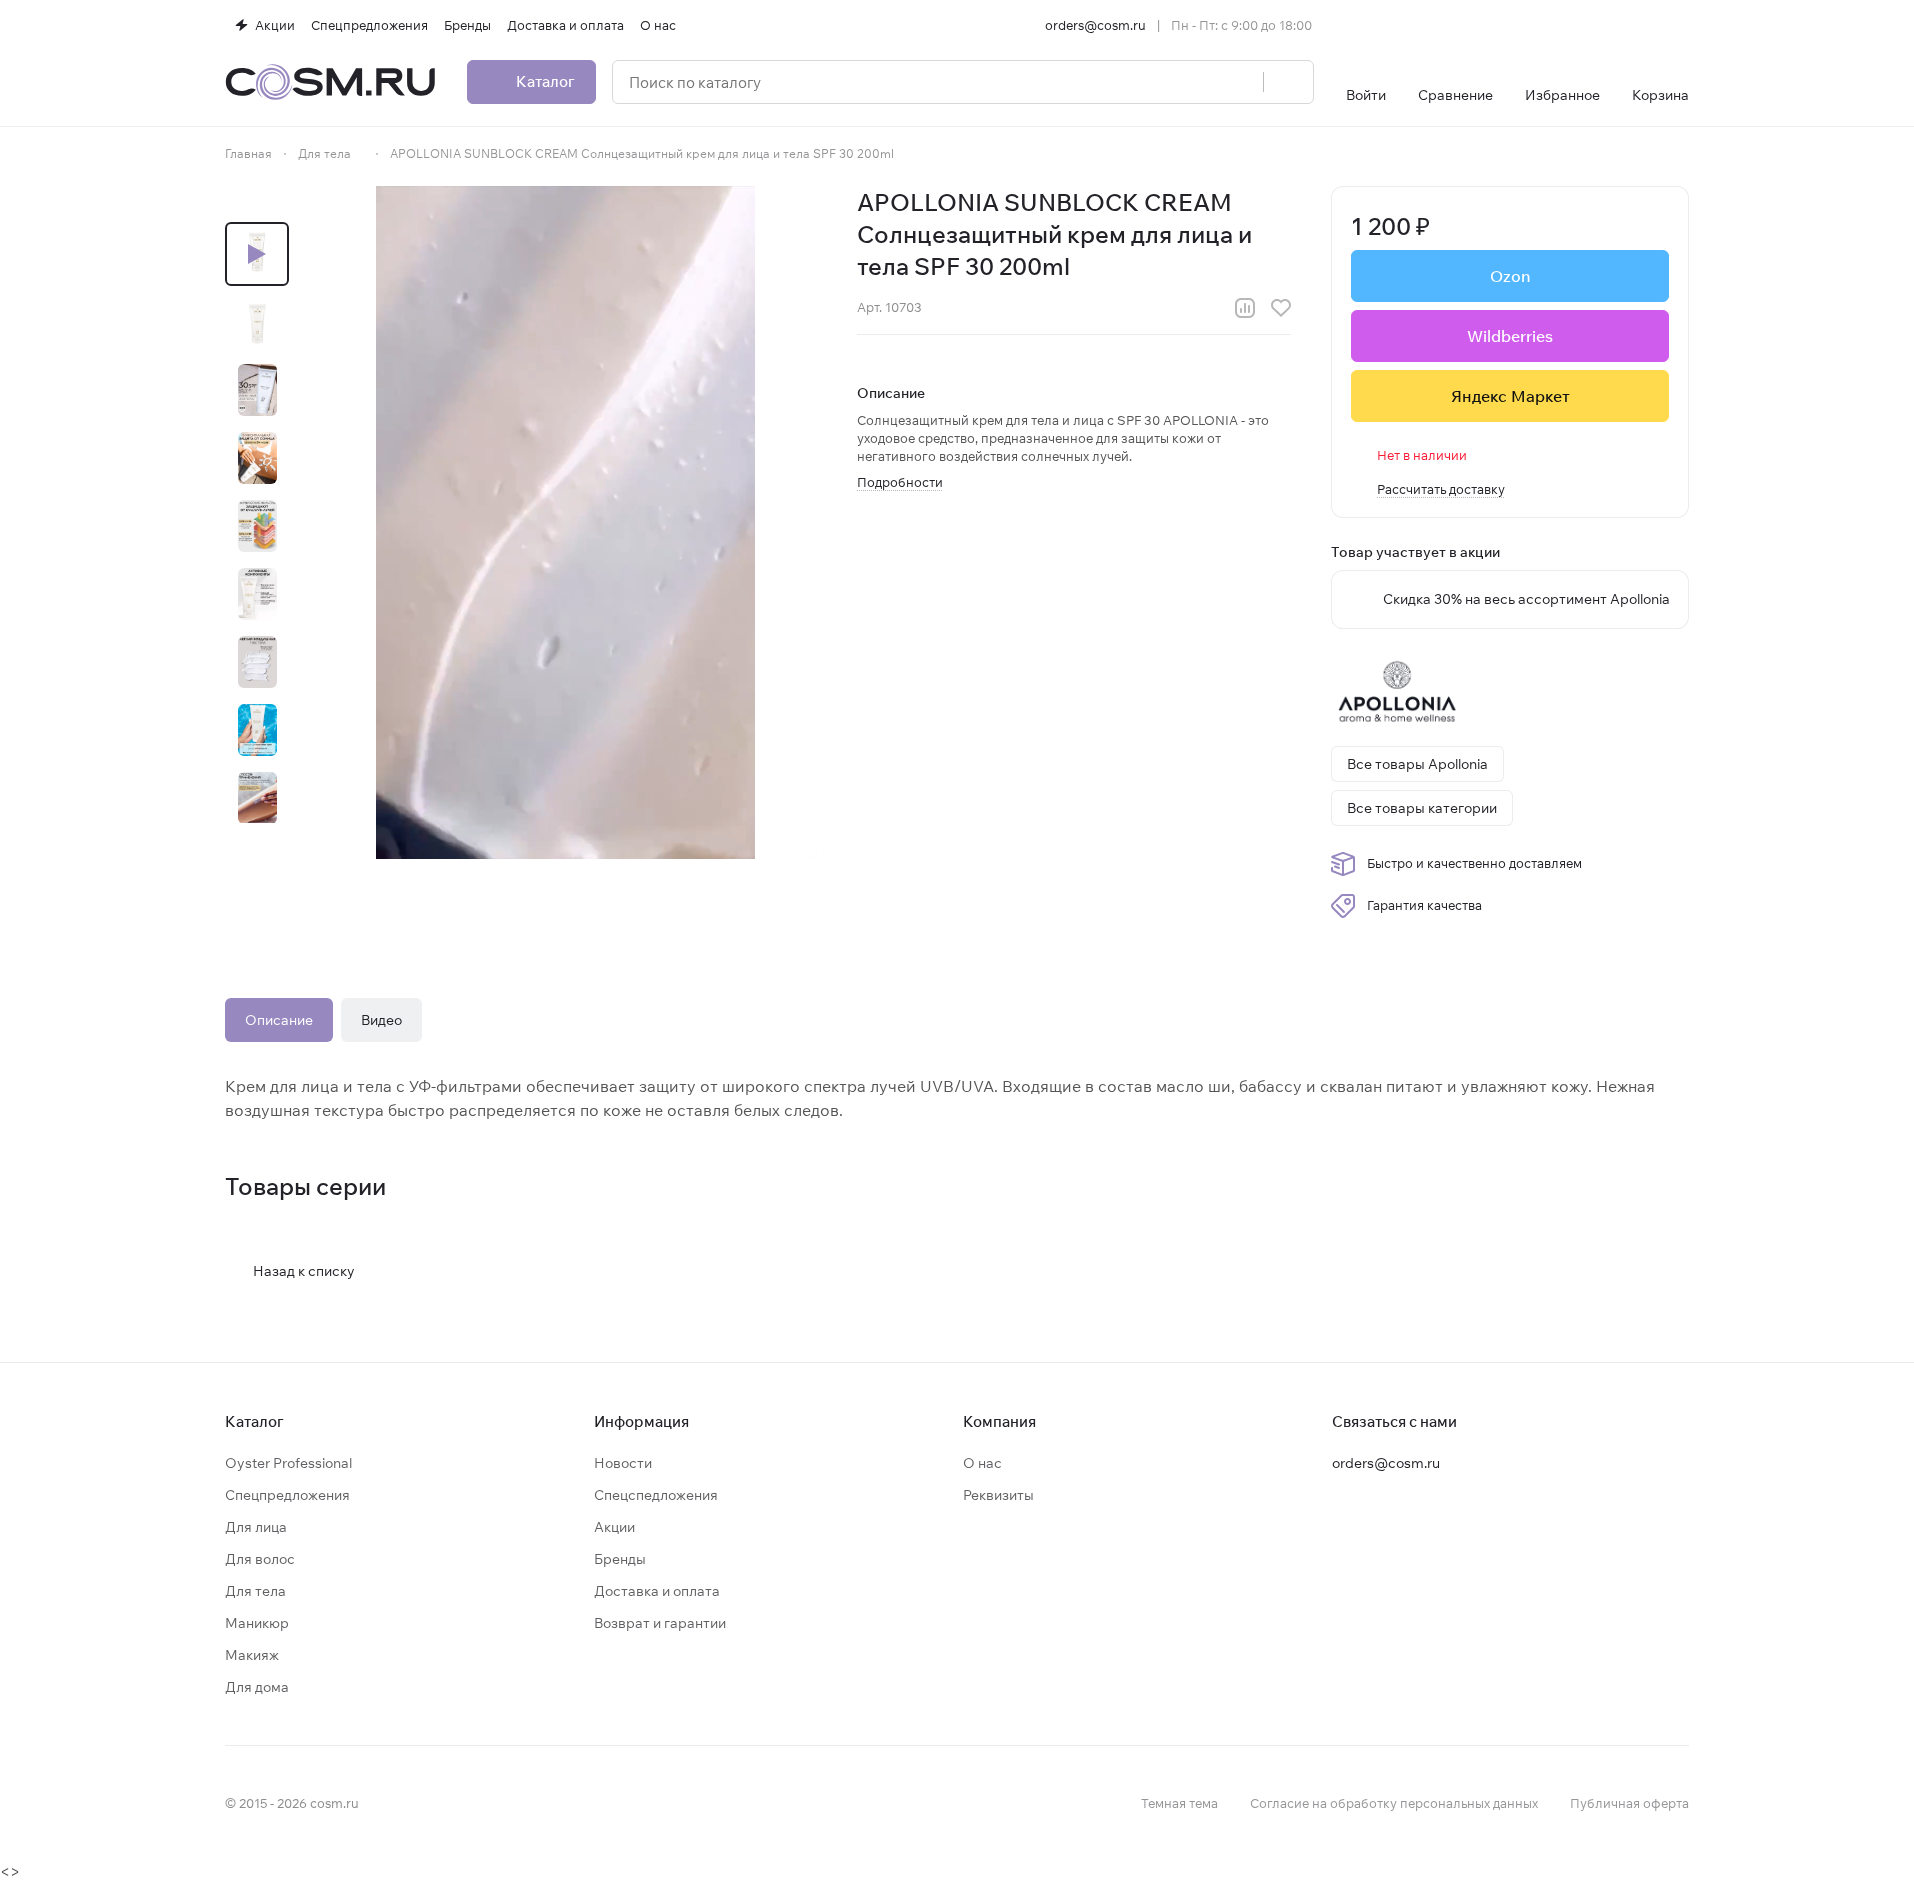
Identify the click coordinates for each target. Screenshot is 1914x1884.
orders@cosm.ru (1095, 25)
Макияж (252, 1655)
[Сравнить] (1245, 308)
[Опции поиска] (1197, 82)
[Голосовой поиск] (1241, 82)
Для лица (256, 1527)
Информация (641, 1421)
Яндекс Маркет (1510, 396)
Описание (279, 1020)
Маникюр (257, 1623)
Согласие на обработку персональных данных (1394, 1803)
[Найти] (1288, 82)
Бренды (620, 1559)
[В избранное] (1281, 308)
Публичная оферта (1629, 1803)
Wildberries (1510, 336)
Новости (623, 1463)
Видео (381, 1020)
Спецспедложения (656, 1495)
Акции (614, 1527)
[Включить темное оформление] (1681, 25)
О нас (982, 1463)
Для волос (260, 1559)
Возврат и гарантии (660, 1623)
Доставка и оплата (657, 1591)
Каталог (254, 1421)
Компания (999, 1421)
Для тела (255, 1591)
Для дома (257, 1687)
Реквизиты (998, 1495)
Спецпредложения (287, 1495)
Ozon (1510, 276)
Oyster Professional (288, 1463)
